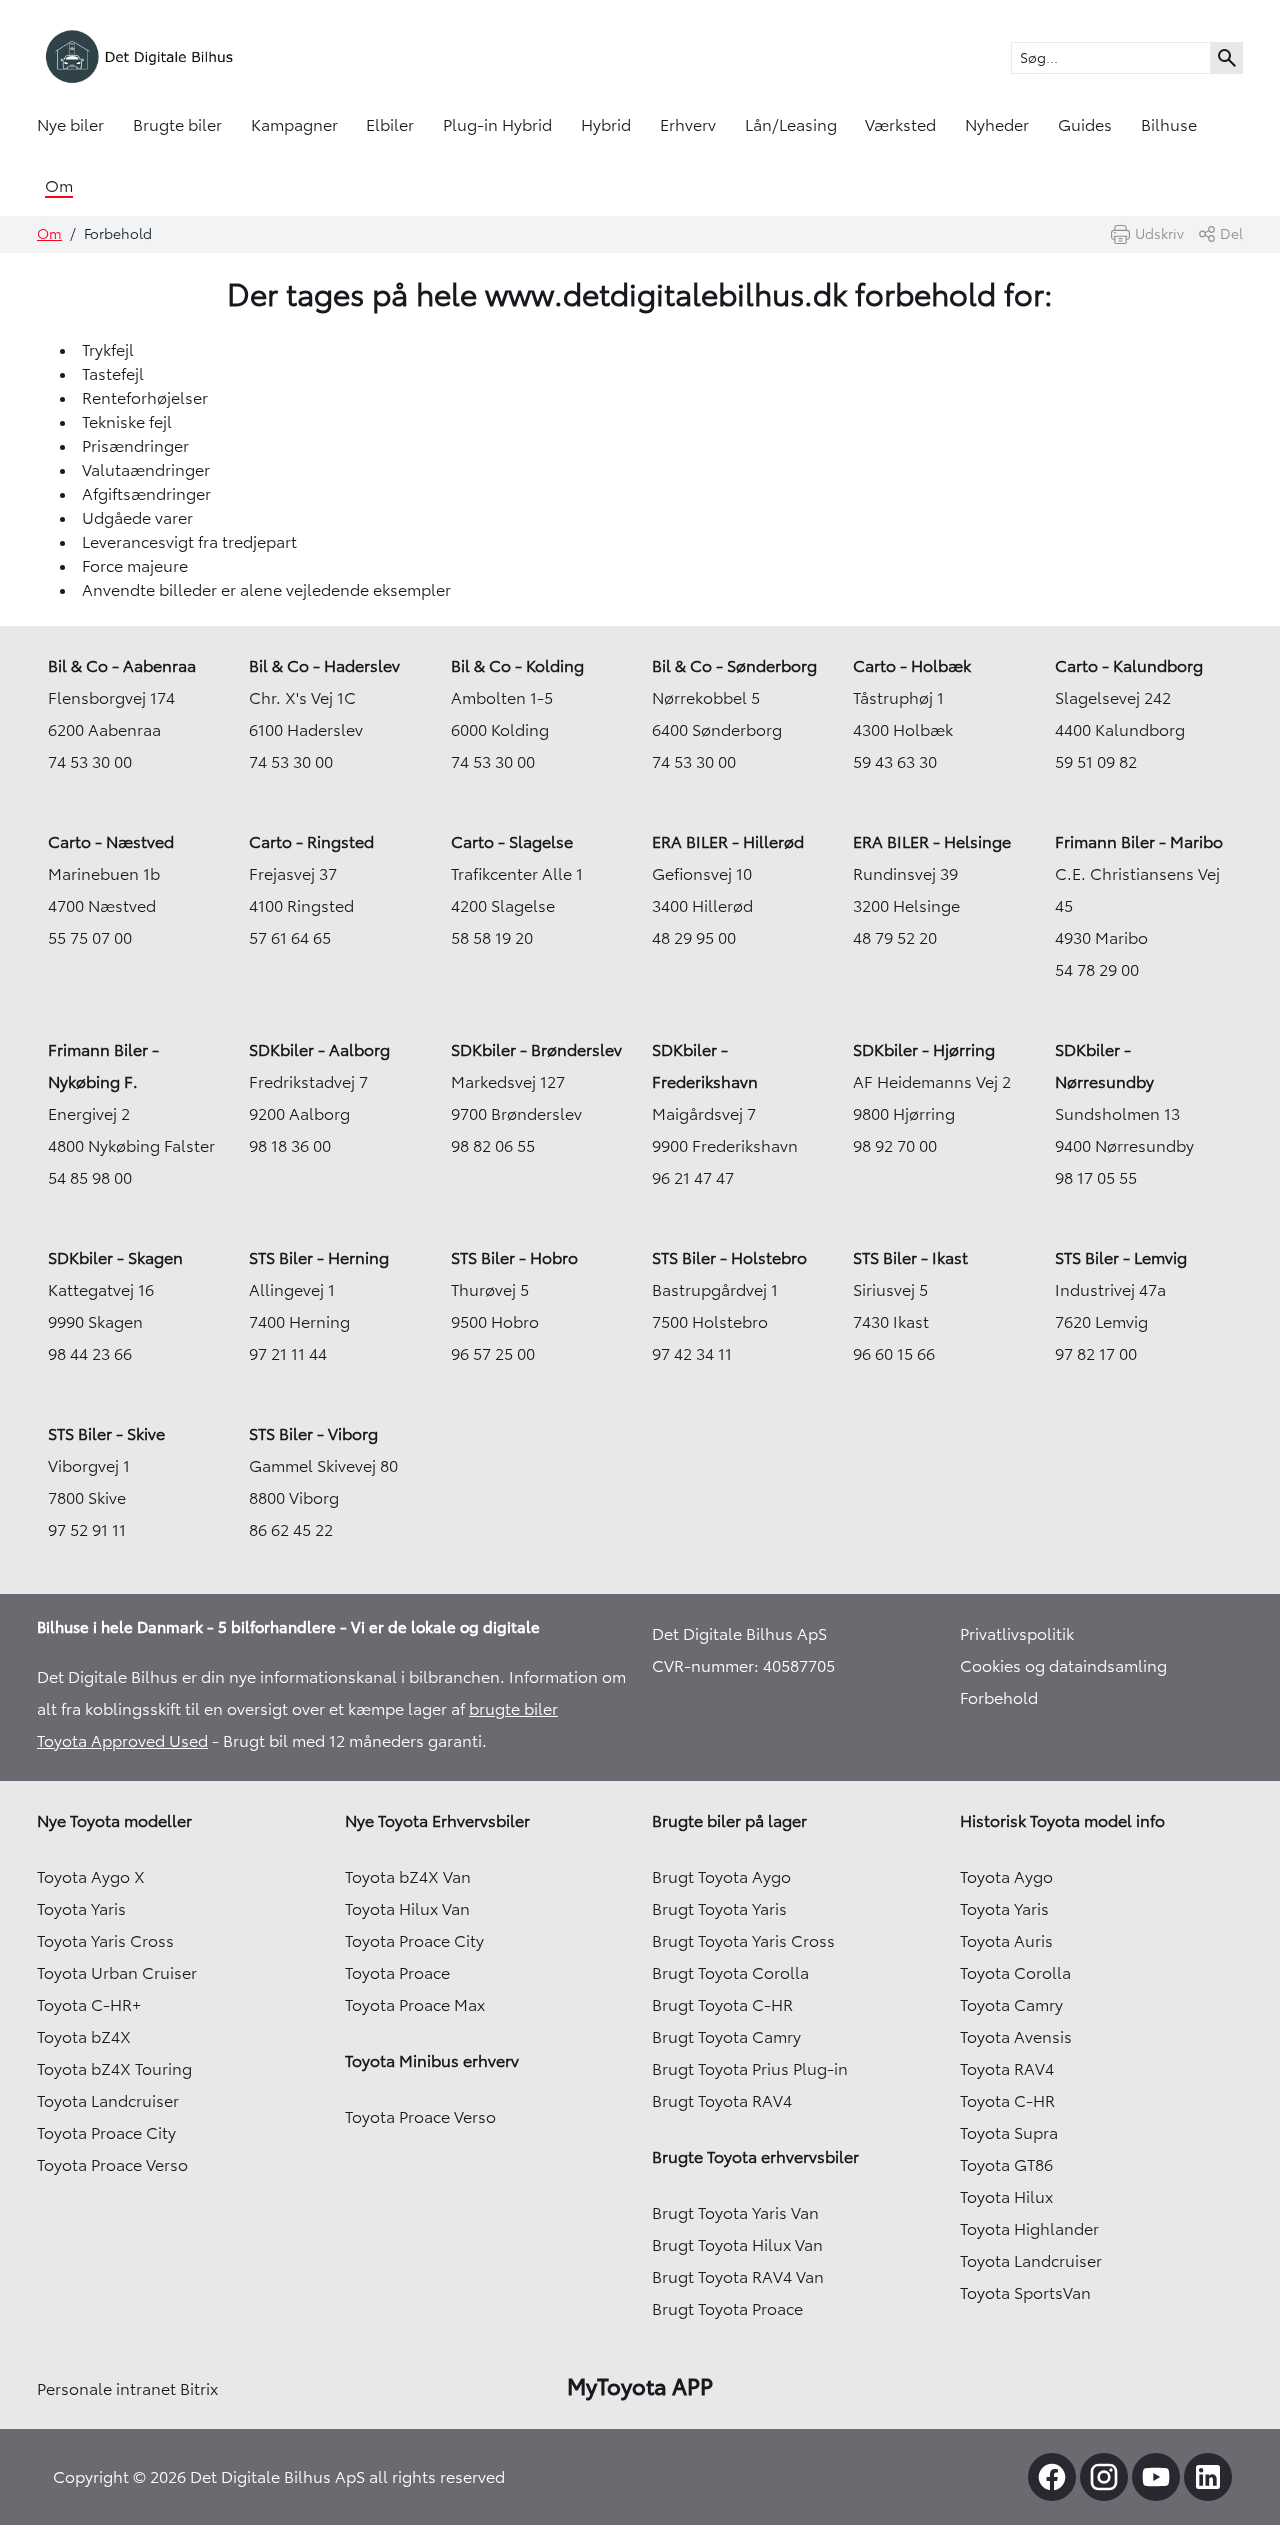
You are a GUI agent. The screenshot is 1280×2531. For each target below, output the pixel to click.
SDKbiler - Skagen (115, 1258)
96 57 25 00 (493, 1354)
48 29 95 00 (694, 938)
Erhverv (688, 125)
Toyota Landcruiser (108, 2101)
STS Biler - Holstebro (729, 1258)
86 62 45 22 (291, 1530)
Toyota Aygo (1006, 1877)
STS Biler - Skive (106, 1434)
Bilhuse (1169, 125)
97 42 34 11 (692, 1354)
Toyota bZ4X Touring (114, 2069)
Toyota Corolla (1015, 1973)
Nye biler (70, 125)
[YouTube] (1156, 2477)
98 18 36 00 (290, 1146)
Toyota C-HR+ (89, 2005)
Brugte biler (177, 125)
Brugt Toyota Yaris (719, 1909)
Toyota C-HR (1007, 2101)
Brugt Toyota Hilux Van (737, 2245)
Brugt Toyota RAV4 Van (738, 2277)
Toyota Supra (1009, 2133)
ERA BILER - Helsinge (932, 842)
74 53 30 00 (90, 762)
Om (59, 186)
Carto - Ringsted (311, 842)
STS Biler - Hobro (514, 1258)
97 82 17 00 (1096, 1354)
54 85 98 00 (90, 1178)
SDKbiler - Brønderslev (536, 1050)
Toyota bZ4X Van (408, 1877)
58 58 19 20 (492, 938)
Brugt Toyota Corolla (730, 1973)
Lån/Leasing (791, 125)
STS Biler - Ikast (910, 1258)
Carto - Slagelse (512, 842)
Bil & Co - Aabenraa (122, 666)
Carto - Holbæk (912, 666)
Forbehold (999, 1698)
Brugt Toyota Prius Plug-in (750, 2069)
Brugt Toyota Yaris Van (735, 2213)
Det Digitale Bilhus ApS (739, 1634)
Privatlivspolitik (1017, 1634)
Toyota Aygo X (91, 1877)
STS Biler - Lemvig (1121, 1258)
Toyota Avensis (1016, 2037)
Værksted (900, 125)
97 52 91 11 (87, 1530)
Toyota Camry (1011, 2005)
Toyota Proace (397, 1973)
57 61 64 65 (290, 938)
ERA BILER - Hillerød (728, 842)
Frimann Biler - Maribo (1139, 842)
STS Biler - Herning (319, 1258)
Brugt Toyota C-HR (722, 2005)
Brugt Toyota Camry (726, 2037)
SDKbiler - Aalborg (319, 1050)
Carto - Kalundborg (1129, 666)
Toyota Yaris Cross (105, 1941)
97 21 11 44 (288, 1354)
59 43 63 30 (895, 762)
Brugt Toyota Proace (727, 2309)
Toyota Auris (1006, 1941)
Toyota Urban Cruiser (117, 1973)
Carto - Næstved (111, 842)
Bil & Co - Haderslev (324, 666)
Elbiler (390, 125)
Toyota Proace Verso (112, 2165)
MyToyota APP (640, 2387)
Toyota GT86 (1006, 2165)
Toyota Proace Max (415, 2005)
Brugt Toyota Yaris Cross (743, 1941)
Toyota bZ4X (84, 2037)
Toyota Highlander (1029, 2229)
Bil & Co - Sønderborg (734, 666)
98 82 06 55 (493, 1146)
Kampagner (294, 125)
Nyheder (997, 125)
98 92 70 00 (895, 1146)
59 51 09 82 (1096, 762)
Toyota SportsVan (1025, 2293)
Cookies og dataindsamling (1063, 1666)
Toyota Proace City (106, 2133)
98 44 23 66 (90, 1354)
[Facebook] (1052, 2477)
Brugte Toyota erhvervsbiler (755, 2157)
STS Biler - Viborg (313, 1434)
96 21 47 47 (693, 1178)
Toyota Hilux (1006, 2197)
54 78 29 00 (1097, 970)
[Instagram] (1104, 2477)
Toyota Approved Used (122, 1741)
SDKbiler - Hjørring (924, 1050)
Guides (1085, 125)
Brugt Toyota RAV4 (722, 2101)
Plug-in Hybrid (497, 125)
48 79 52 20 (895, 938)
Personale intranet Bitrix (127, 2389)
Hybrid (606, 125)
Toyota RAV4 (1007, 2069)
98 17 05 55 (1096, 1178)
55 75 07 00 (90, 938)
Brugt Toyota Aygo (721, 1877)
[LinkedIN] (1208, 2477)
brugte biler (513, 1709)
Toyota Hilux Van (407, 1909)
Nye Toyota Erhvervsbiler (437, 1821)
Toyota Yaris (81, 1909)
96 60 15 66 (894, 1354)
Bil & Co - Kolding (517, 666)
